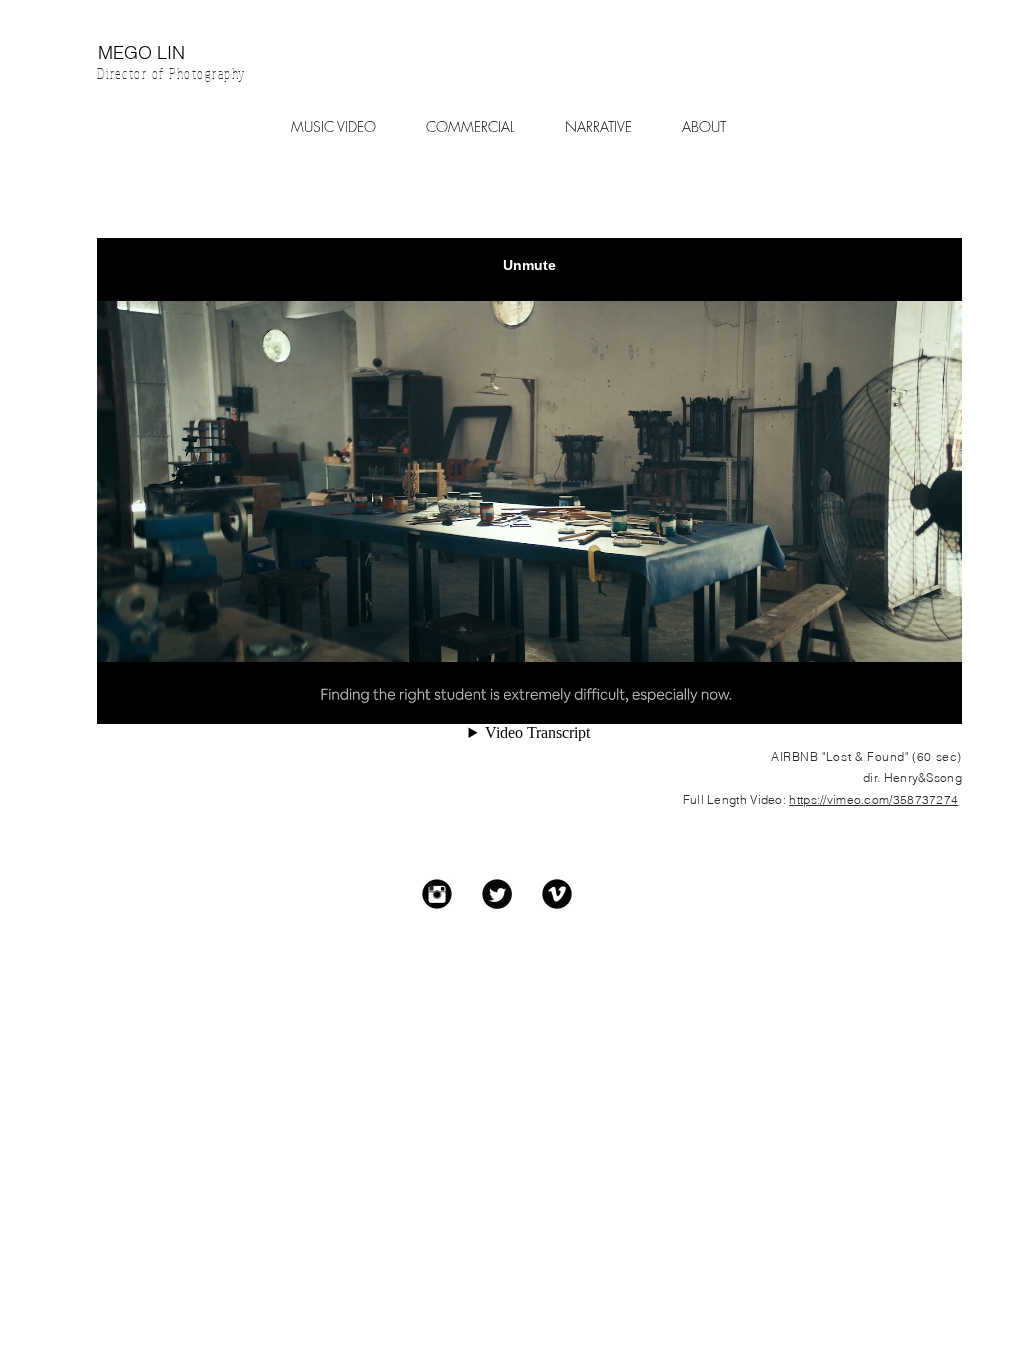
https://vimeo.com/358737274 (873, 799)
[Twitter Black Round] (497, 894)
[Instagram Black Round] (437, 894)
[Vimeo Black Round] (557, 894)
